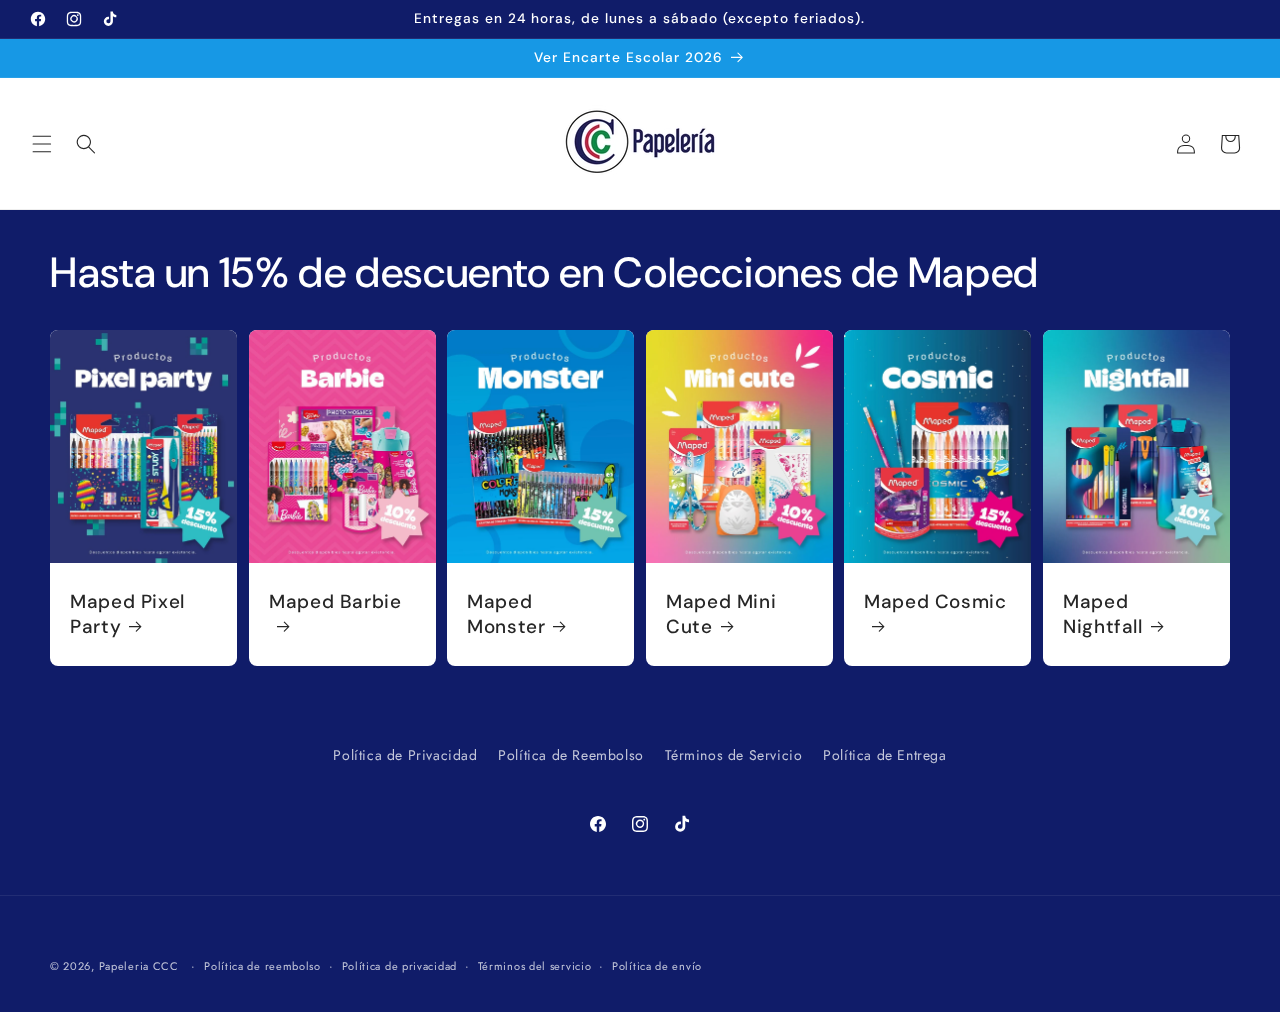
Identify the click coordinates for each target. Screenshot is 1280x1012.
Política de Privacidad (405, 755)
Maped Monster (506, 614)
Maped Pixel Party (127, 614)
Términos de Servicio (734, 755)
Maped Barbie (335, 602)
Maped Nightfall (1103, 614)
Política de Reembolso (571, 755)
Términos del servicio (535, 966)
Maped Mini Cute (721, 614)
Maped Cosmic (935, 602)
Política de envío (657, 966)
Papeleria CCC (139, 966)
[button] (42, 144)
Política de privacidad (399, 966)
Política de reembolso (262, 966)
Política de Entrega (884, 755)
